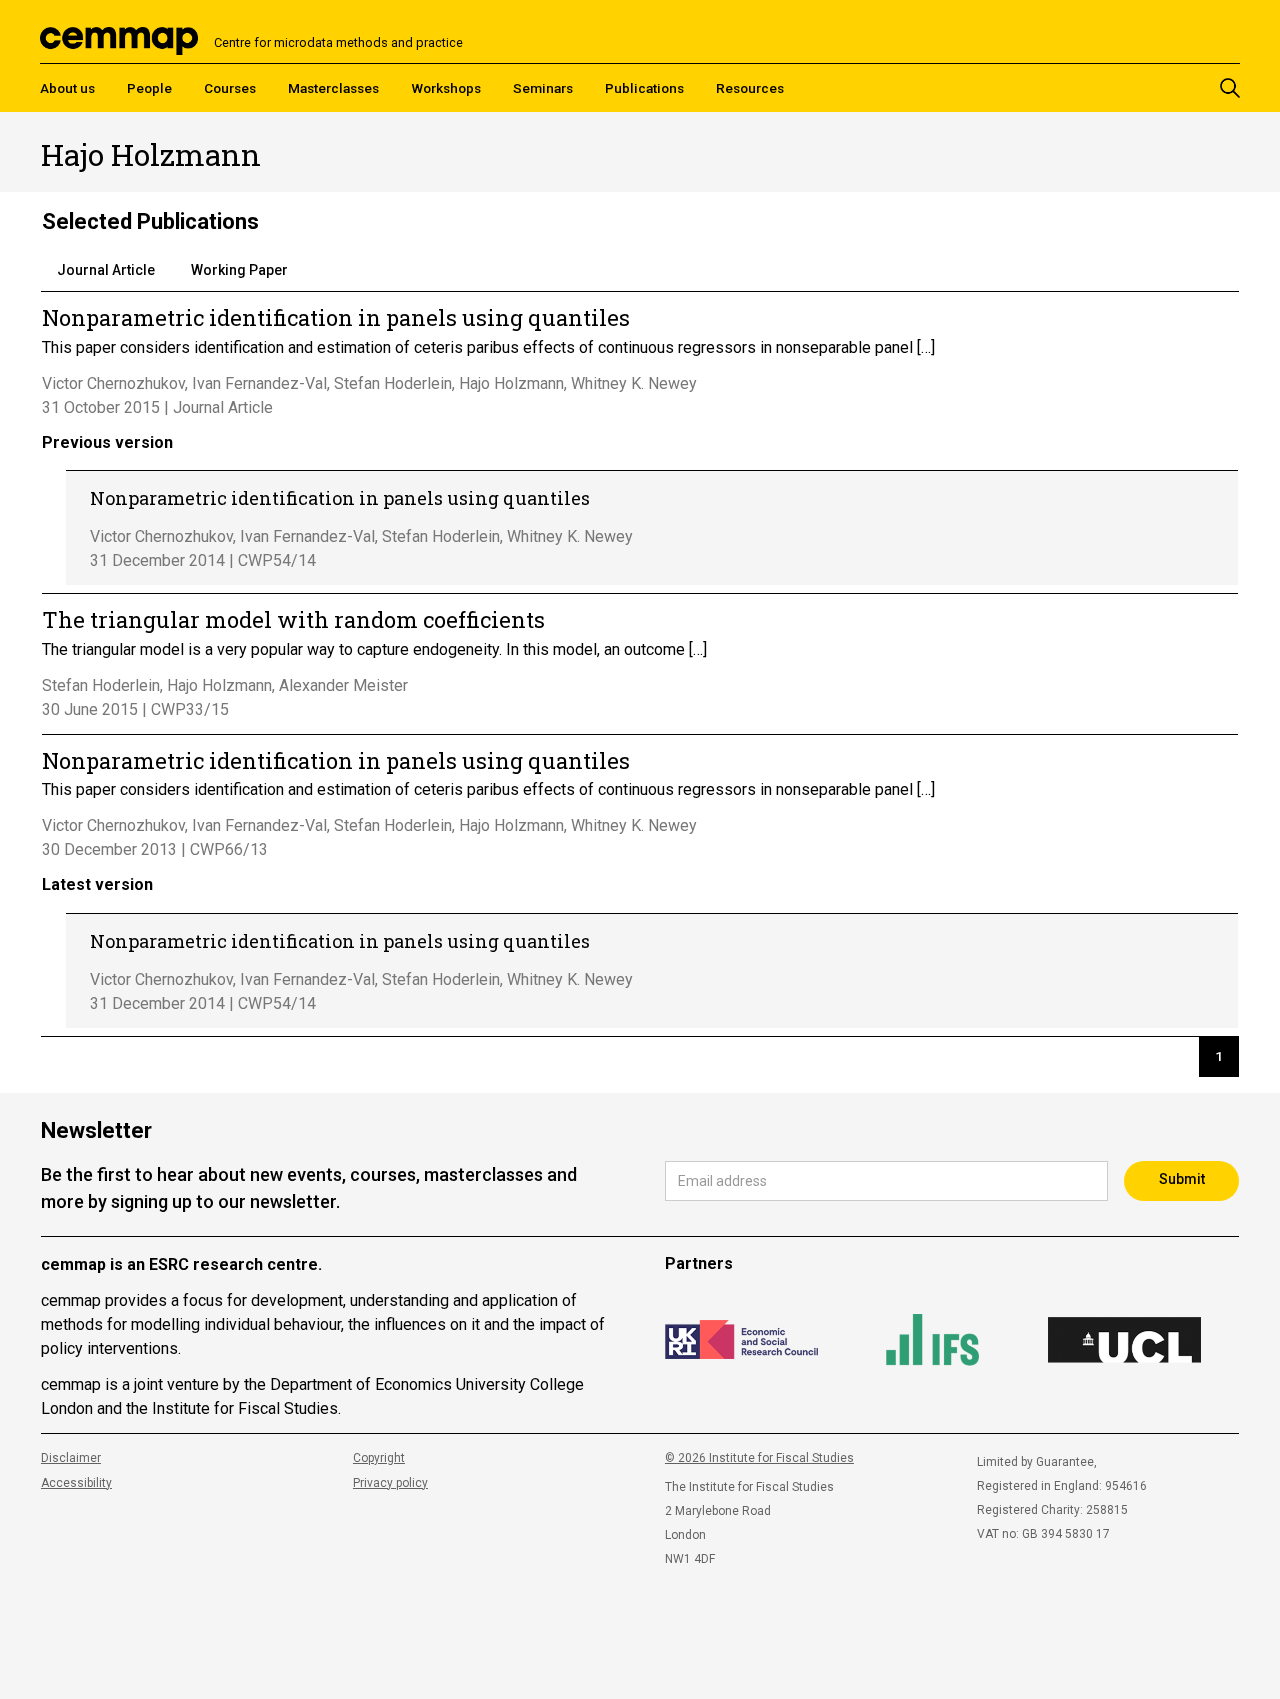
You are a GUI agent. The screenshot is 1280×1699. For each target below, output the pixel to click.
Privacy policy (390, 1483)
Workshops (446, 88)
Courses (230, 88)
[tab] (106, 271)
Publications (644, 88)
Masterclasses (333, 88)
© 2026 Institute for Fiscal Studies (759, 1458)
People (149, 88)
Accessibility (76, 1483)
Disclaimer (71, 1458)
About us (67, 88)
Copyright (379, 1458)
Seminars (543, 88)
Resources (750, 88)
